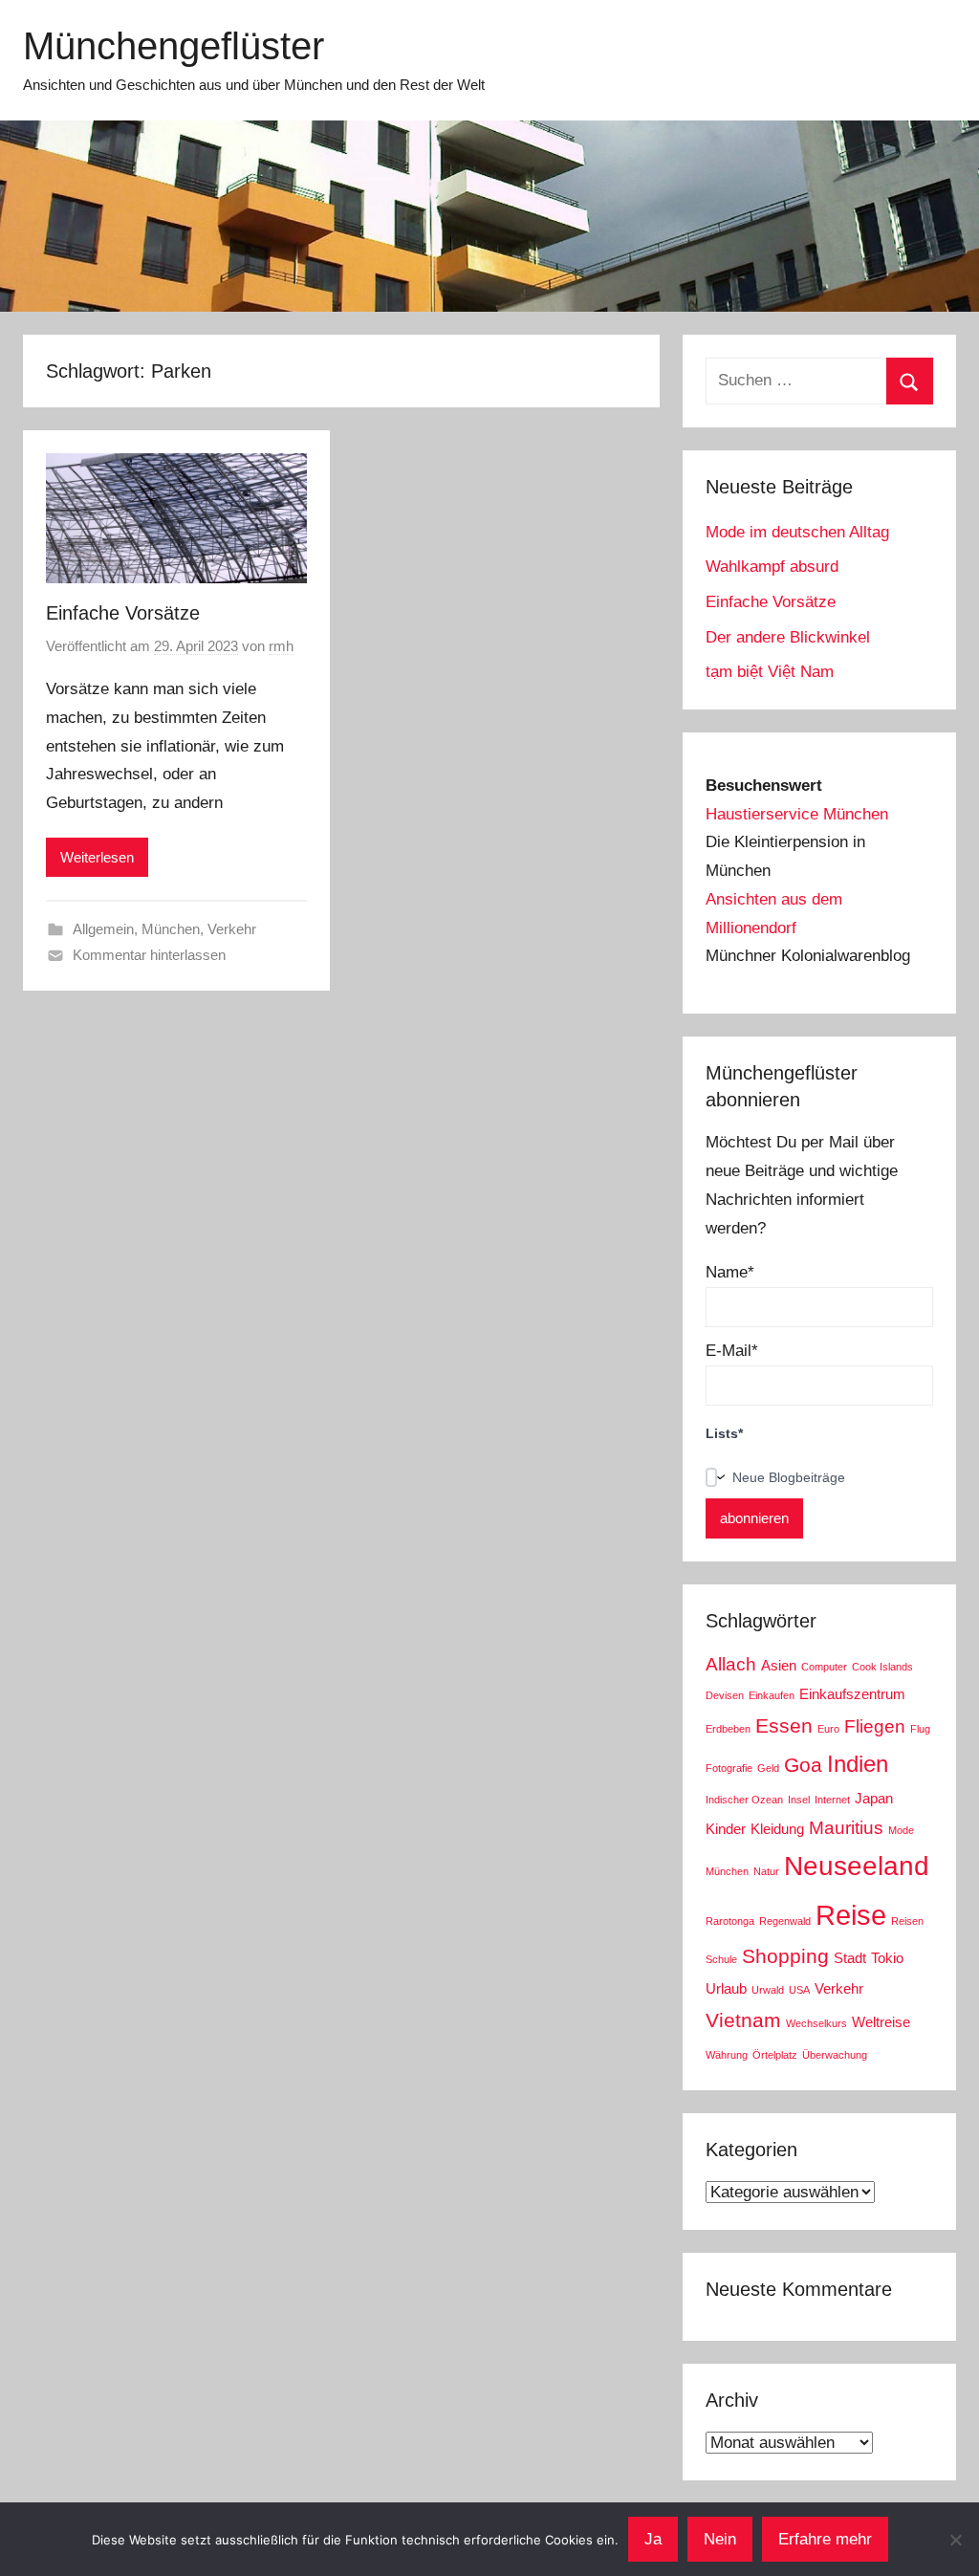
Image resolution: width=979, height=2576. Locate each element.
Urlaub (726, 1988)
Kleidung (777, 1829)
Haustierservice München (797, 814)
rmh (281, 646)
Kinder (726, 1829)
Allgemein (103, 929)
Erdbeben (728, 1729)
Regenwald (785, 1921)
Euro (828, 1729)
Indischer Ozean (744, 1800)
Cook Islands (882, 1667)
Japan (874, 1798)
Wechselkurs (816, 2023)
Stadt (850, 1958)
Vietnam (743, 2020)
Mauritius (846, 1828)
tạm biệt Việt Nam (770, 672)
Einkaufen (772, 1695)
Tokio (887, 1958)
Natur (766, 1871)
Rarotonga (730, 1921)
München (171, 929)
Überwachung (835, 2055)
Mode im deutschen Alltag (797, 532)
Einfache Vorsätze (123, 613)
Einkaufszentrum (852, 1694)
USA (799, 1990)
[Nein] (955, 2540)
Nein (720, 2539)
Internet (832, 1800)
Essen (784, 1726)
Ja (653, 2539)
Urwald (768, 1990)
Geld (768, 1768)
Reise (851, 1915)
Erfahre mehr (825, 2539)
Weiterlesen (97, 857)
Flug (920, 1729)
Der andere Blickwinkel (788, 637)
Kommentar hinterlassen (149, 955)
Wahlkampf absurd (772, 567)
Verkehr (232, 929)
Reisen (907, 1921)
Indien (858, 1764)
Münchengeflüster (174, 46)
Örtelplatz (775, 2055)
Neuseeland (857, 1866)
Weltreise (881, 2022)
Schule (721, 1959)
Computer (824, 1667)
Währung (727, 2055)
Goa (803, 1765)
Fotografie (729, 1768)
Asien (779, 1665)
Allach (731, 1664)
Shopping (785, 1956)
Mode (901, 1830)
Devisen (725, 1695)
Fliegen (875, 1726)
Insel (799, 1800)
